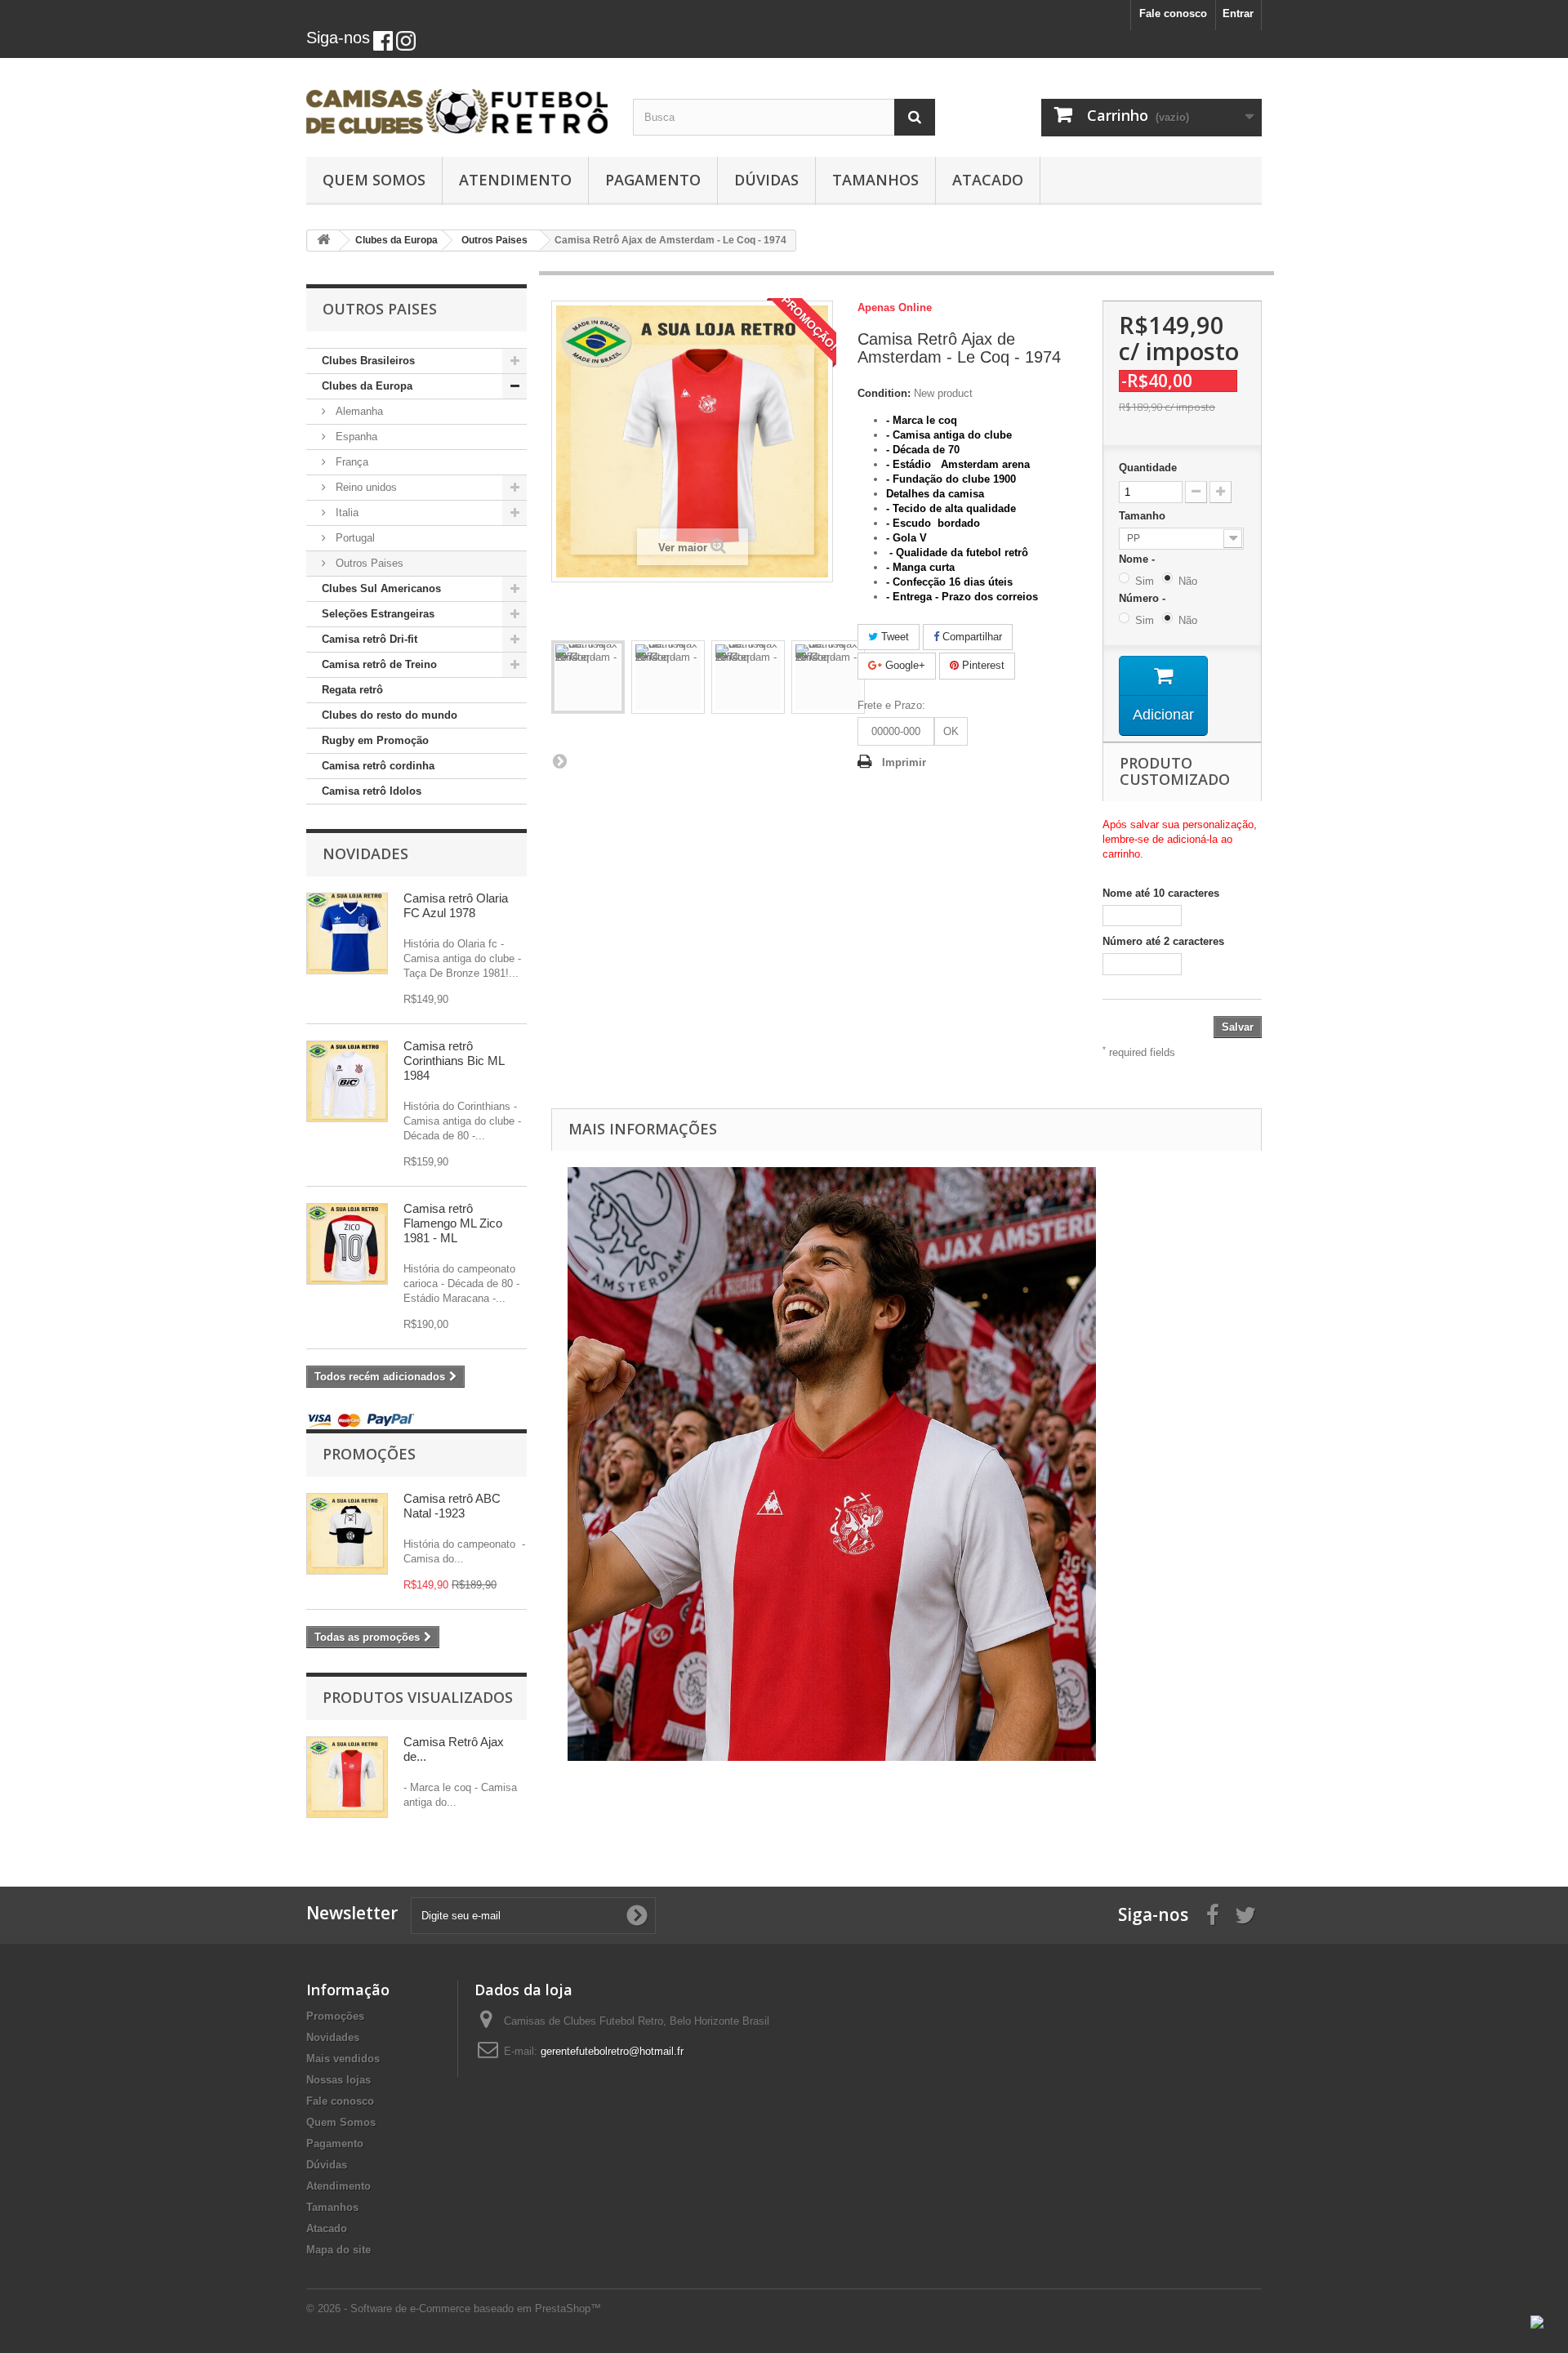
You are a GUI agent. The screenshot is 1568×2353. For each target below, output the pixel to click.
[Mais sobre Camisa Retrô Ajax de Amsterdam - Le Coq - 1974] (347, 1777)
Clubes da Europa (367, 386)
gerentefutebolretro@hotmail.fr (612, 2051)
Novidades (365, 853)
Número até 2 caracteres (1163, 941)
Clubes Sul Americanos (381, 588)
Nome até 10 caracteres (1161, 893)
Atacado (988, 180)
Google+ (904, 665)
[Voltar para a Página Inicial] (323, 241)
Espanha (355, 437)
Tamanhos (875, 180)
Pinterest (982, 665)
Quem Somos (374, 180)
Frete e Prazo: (891, 705)
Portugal (354, 538)
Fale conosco (1173, 13)
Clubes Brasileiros (368, 361)
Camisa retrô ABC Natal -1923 (452, 1506)
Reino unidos (365, 487)
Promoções (369, 1454)
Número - (1145, 598)
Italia (345, 512)
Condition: (884, 393)
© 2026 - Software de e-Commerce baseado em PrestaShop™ (454, 2308)
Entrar (1238, 13)
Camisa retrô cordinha (378, 766)
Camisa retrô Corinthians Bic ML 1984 (454, 1061)
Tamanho (1144, 516)
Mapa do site (339, 2250)
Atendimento (515, 180)
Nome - (1140, 559)
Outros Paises (368, 563)
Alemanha (358, 411)
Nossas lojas (339, 2080)
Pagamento (653, 180)
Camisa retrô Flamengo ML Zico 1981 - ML (453, 1223)
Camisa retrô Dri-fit (370, 639)
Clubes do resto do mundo (390, 715)
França (350, 462)
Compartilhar (971, 637)
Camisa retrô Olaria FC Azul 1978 (456, 905)
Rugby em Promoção (375, 740)
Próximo (559, 760)
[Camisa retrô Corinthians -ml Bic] (347, 1081)
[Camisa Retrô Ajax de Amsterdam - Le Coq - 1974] (588, 677)
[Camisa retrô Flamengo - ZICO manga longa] (347, 1244)
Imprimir (904, 762)
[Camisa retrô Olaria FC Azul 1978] (347, 934)
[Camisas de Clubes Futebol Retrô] (457, 103)
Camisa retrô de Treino (379, 664)
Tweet (893, 637)
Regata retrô (352, 690)
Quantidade (1148, 468)
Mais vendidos (343, 2059)
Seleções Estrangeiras (378, 614)
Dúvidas (766, 180)
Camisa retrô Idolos (372, 791)
